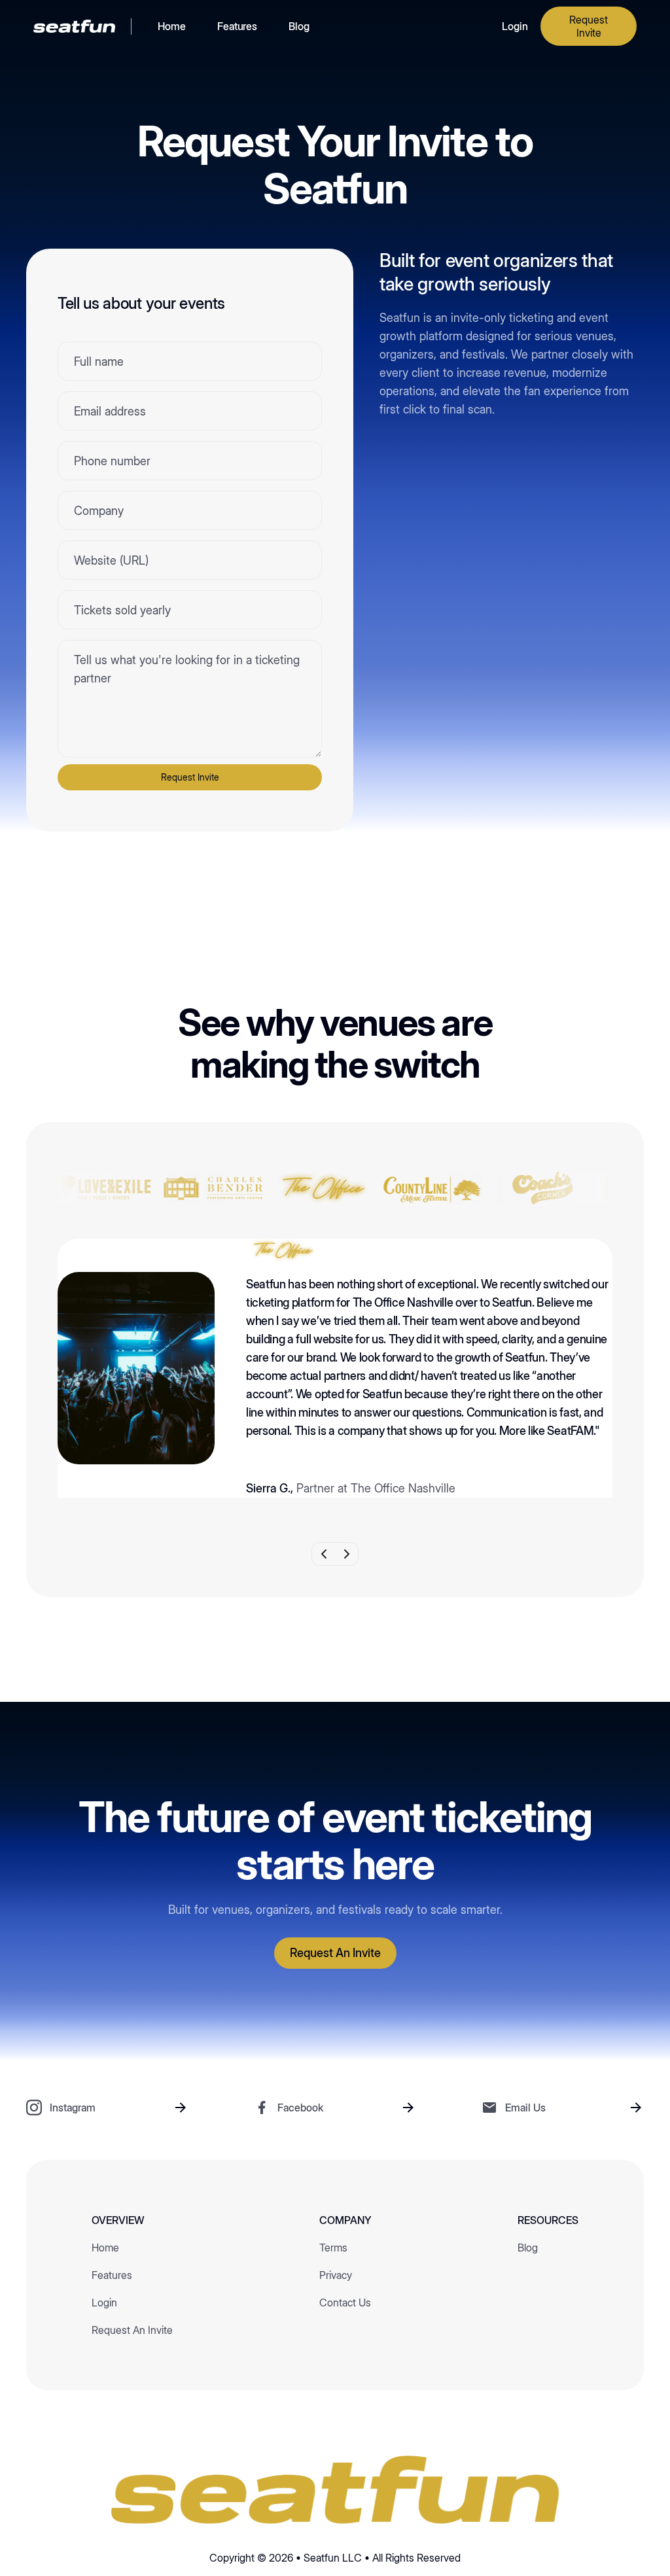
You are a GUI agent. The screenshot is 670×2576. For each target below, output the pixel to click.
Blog (299, 26)
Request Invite (589, 26)
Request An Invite (132, 2330)
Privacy (336, 2275)
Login (515, 26)
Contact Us (345, 2303)
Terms (333, 2248)
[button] (323, 1554)
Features (237, 26)
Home (172, 26)
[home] (74, 26)
